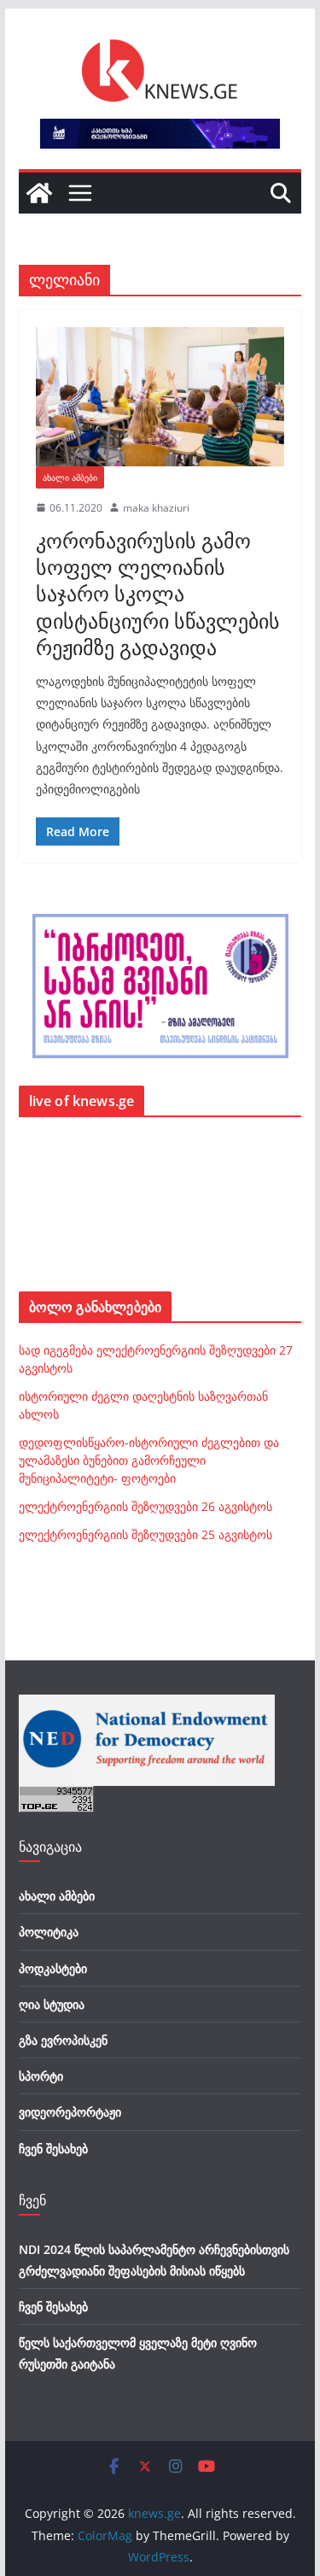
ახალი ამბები (70, 477)
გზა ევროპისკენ (63, 2040)
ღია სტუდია (52, 2004)
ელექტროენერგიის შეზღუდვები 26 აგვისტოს (145, 1506)
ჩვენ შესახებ (53, 2149)
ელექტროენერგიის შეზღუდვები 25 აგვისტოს (145, 1534)
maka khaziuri (156, 508)
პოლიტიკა (49, 1932)
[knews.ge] (39, 193)
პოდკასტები (53, 1968)
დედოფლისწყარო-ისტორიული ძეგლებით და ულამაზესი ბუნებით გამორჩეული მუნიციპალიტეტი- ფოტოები (149, 1460)
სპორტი (41, 2076)
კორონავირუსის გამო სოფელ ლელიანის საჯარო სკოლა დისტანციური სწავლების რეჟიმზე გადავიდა (158, 594)
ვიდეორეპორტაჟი (70, 2112)
